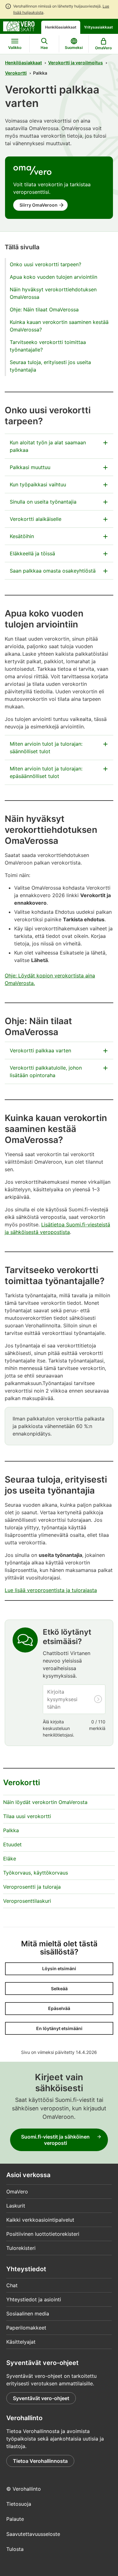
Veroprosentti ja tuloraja (32, 1887)
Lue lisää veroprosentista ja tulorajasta (51, 1590)
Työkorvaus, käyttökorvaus (36, 1873)
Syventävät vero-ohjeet (41, 2398)
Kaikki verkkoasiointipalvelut (40, 2220)
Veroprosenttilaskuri (27, 1901)
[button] (59, 1969)
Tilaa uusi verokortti (27, 1816)
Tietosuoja (19, 2504)
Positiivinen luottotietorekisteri (43, 2234)
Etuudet (12, 1844)
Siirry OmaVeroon (39, 205)
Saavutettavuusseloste (33, 2534)
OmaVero (17, 2192)
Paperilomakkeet (26, 2328)
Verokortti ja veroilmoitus (76, 63)
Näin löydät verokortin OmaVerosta (45, 1802)
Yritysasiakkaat (98, 27)
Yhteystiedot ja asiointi (34, 2299)
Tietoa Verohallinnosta (40, 2461)
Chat (12, 2285)
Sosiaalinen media (28, 2314)
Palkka (11, 1830)
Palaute (15, 2519)
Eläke (10, 1859)
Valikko (15, 48)
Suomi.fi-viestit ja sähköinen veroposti (55, 2140)
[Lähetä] (98, 1699)
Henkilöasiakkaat (61, 27)
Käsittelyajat (21, 2342)
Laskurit (16, 2206)
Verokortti (16, 73)
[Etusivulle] (19, 26)
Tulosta (15, 2549)
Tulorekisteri (21, 2248)
